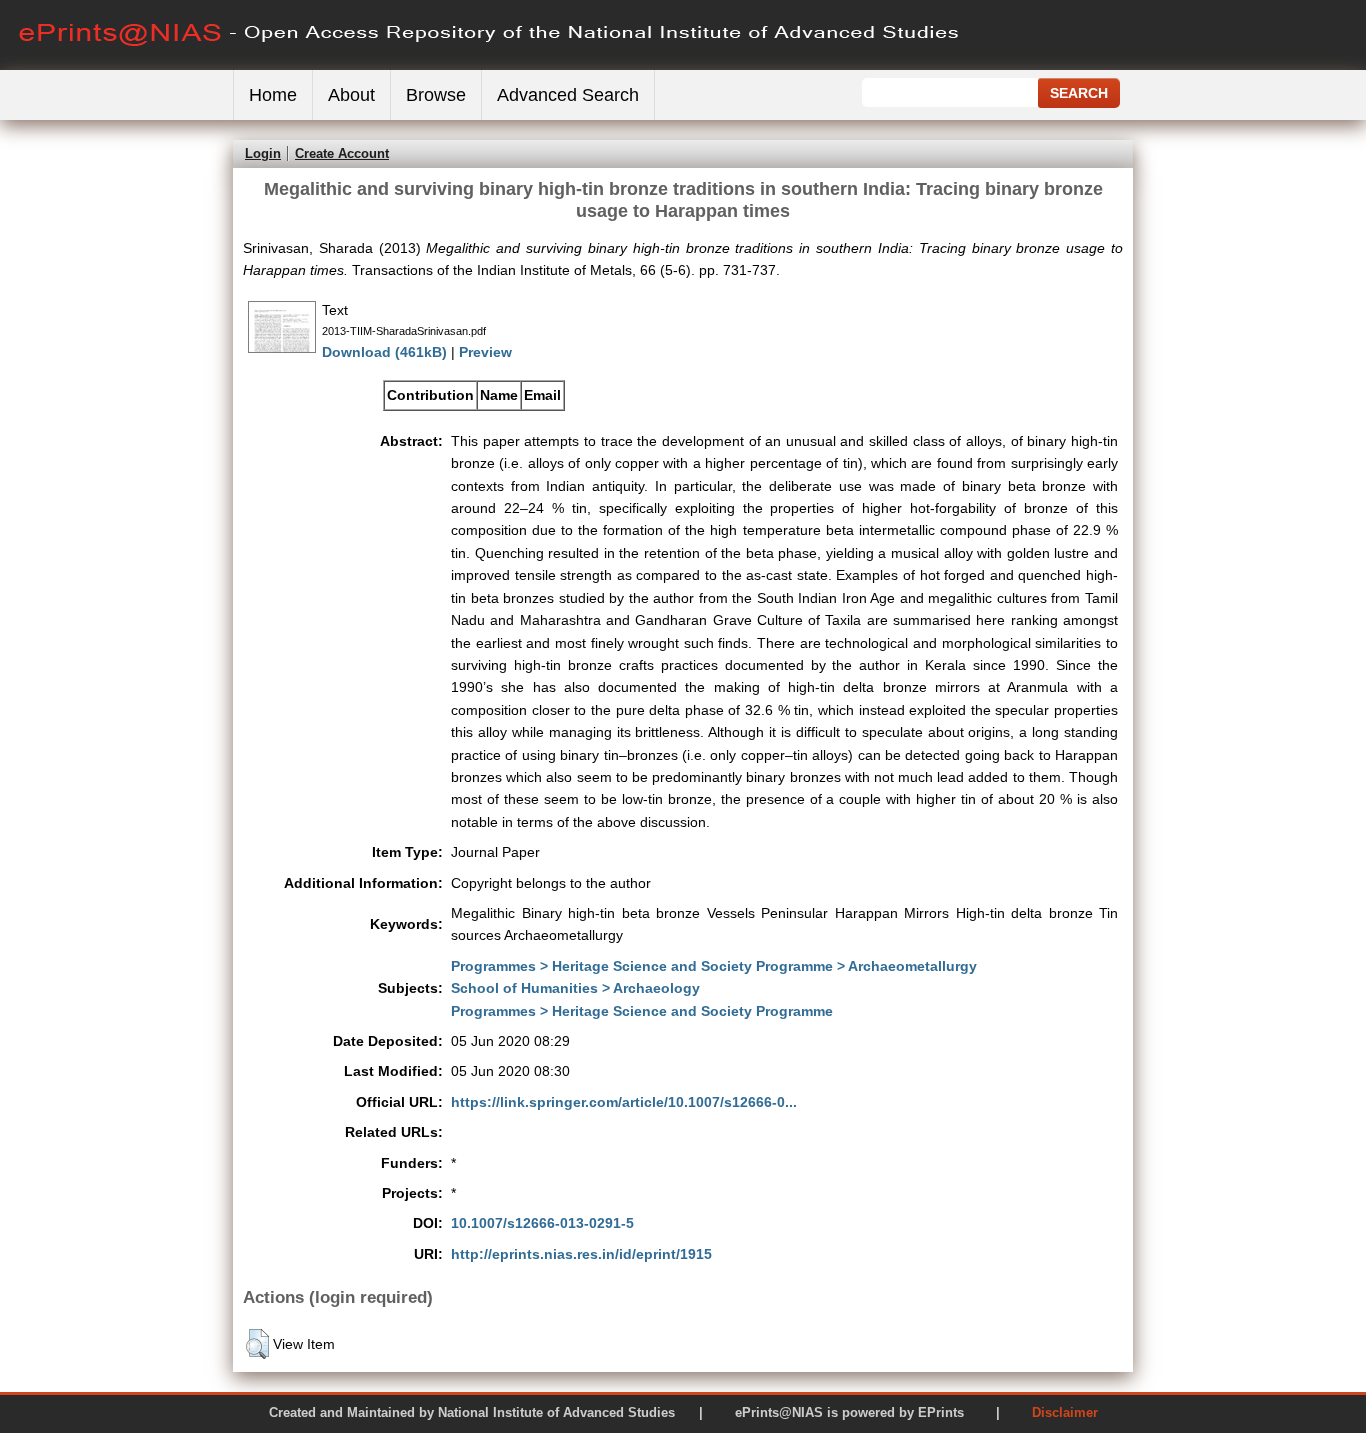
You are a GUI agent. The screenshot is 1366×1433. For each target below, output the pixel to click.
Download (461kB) (384, 352)
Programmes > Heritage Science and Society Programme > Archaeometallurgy (714, 966)
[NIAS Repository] (490, 65)
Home (273, 95)
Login (263, 153)
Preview (485, 352)
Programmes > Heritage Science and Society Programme (642, 1011)
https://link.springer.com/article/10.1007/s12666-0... (624, 1102)
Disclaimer (1065, 1412)
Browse (436, 95)
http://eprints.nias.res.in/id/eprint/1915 (581, 1254)
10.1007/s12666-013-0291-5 (542, 1223)
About (351, 95)
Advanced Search (568, 95)
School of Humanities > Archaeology (575, 988)
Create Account (342, 153)
